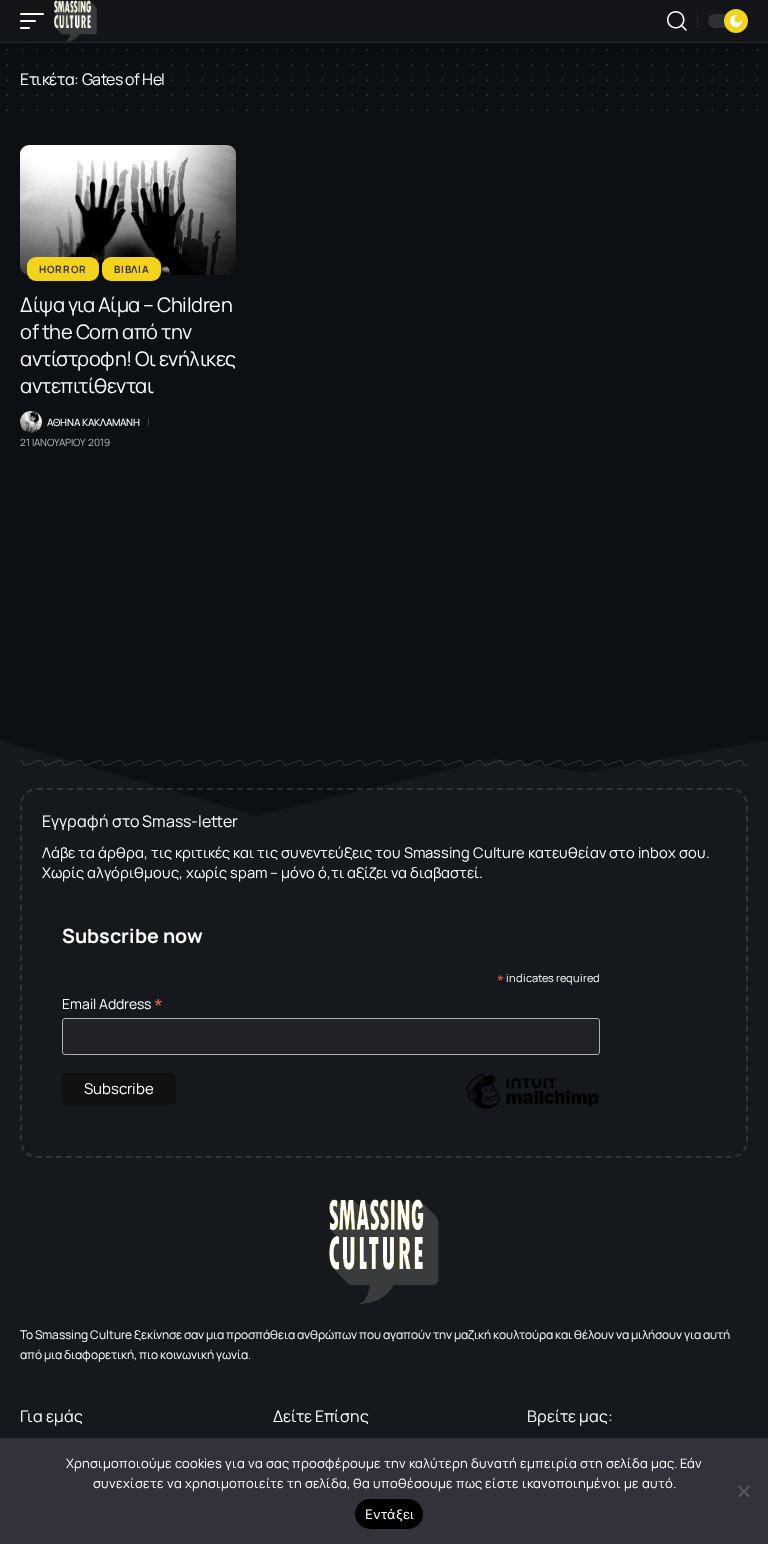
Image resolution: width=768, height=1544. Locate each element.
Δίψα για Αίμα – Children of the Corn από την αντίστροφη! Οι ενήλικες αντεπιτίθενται (128, 345)
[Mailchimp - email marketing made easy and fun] (532, 1106)
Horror (63, 269)
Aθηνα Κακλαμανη (93, 422)
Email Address (112, 1003)
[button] (37, 21)
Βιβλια (131, 269)
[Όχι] (743, 1491)
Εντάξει (389, 1514)
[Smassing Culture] (75, 21)
